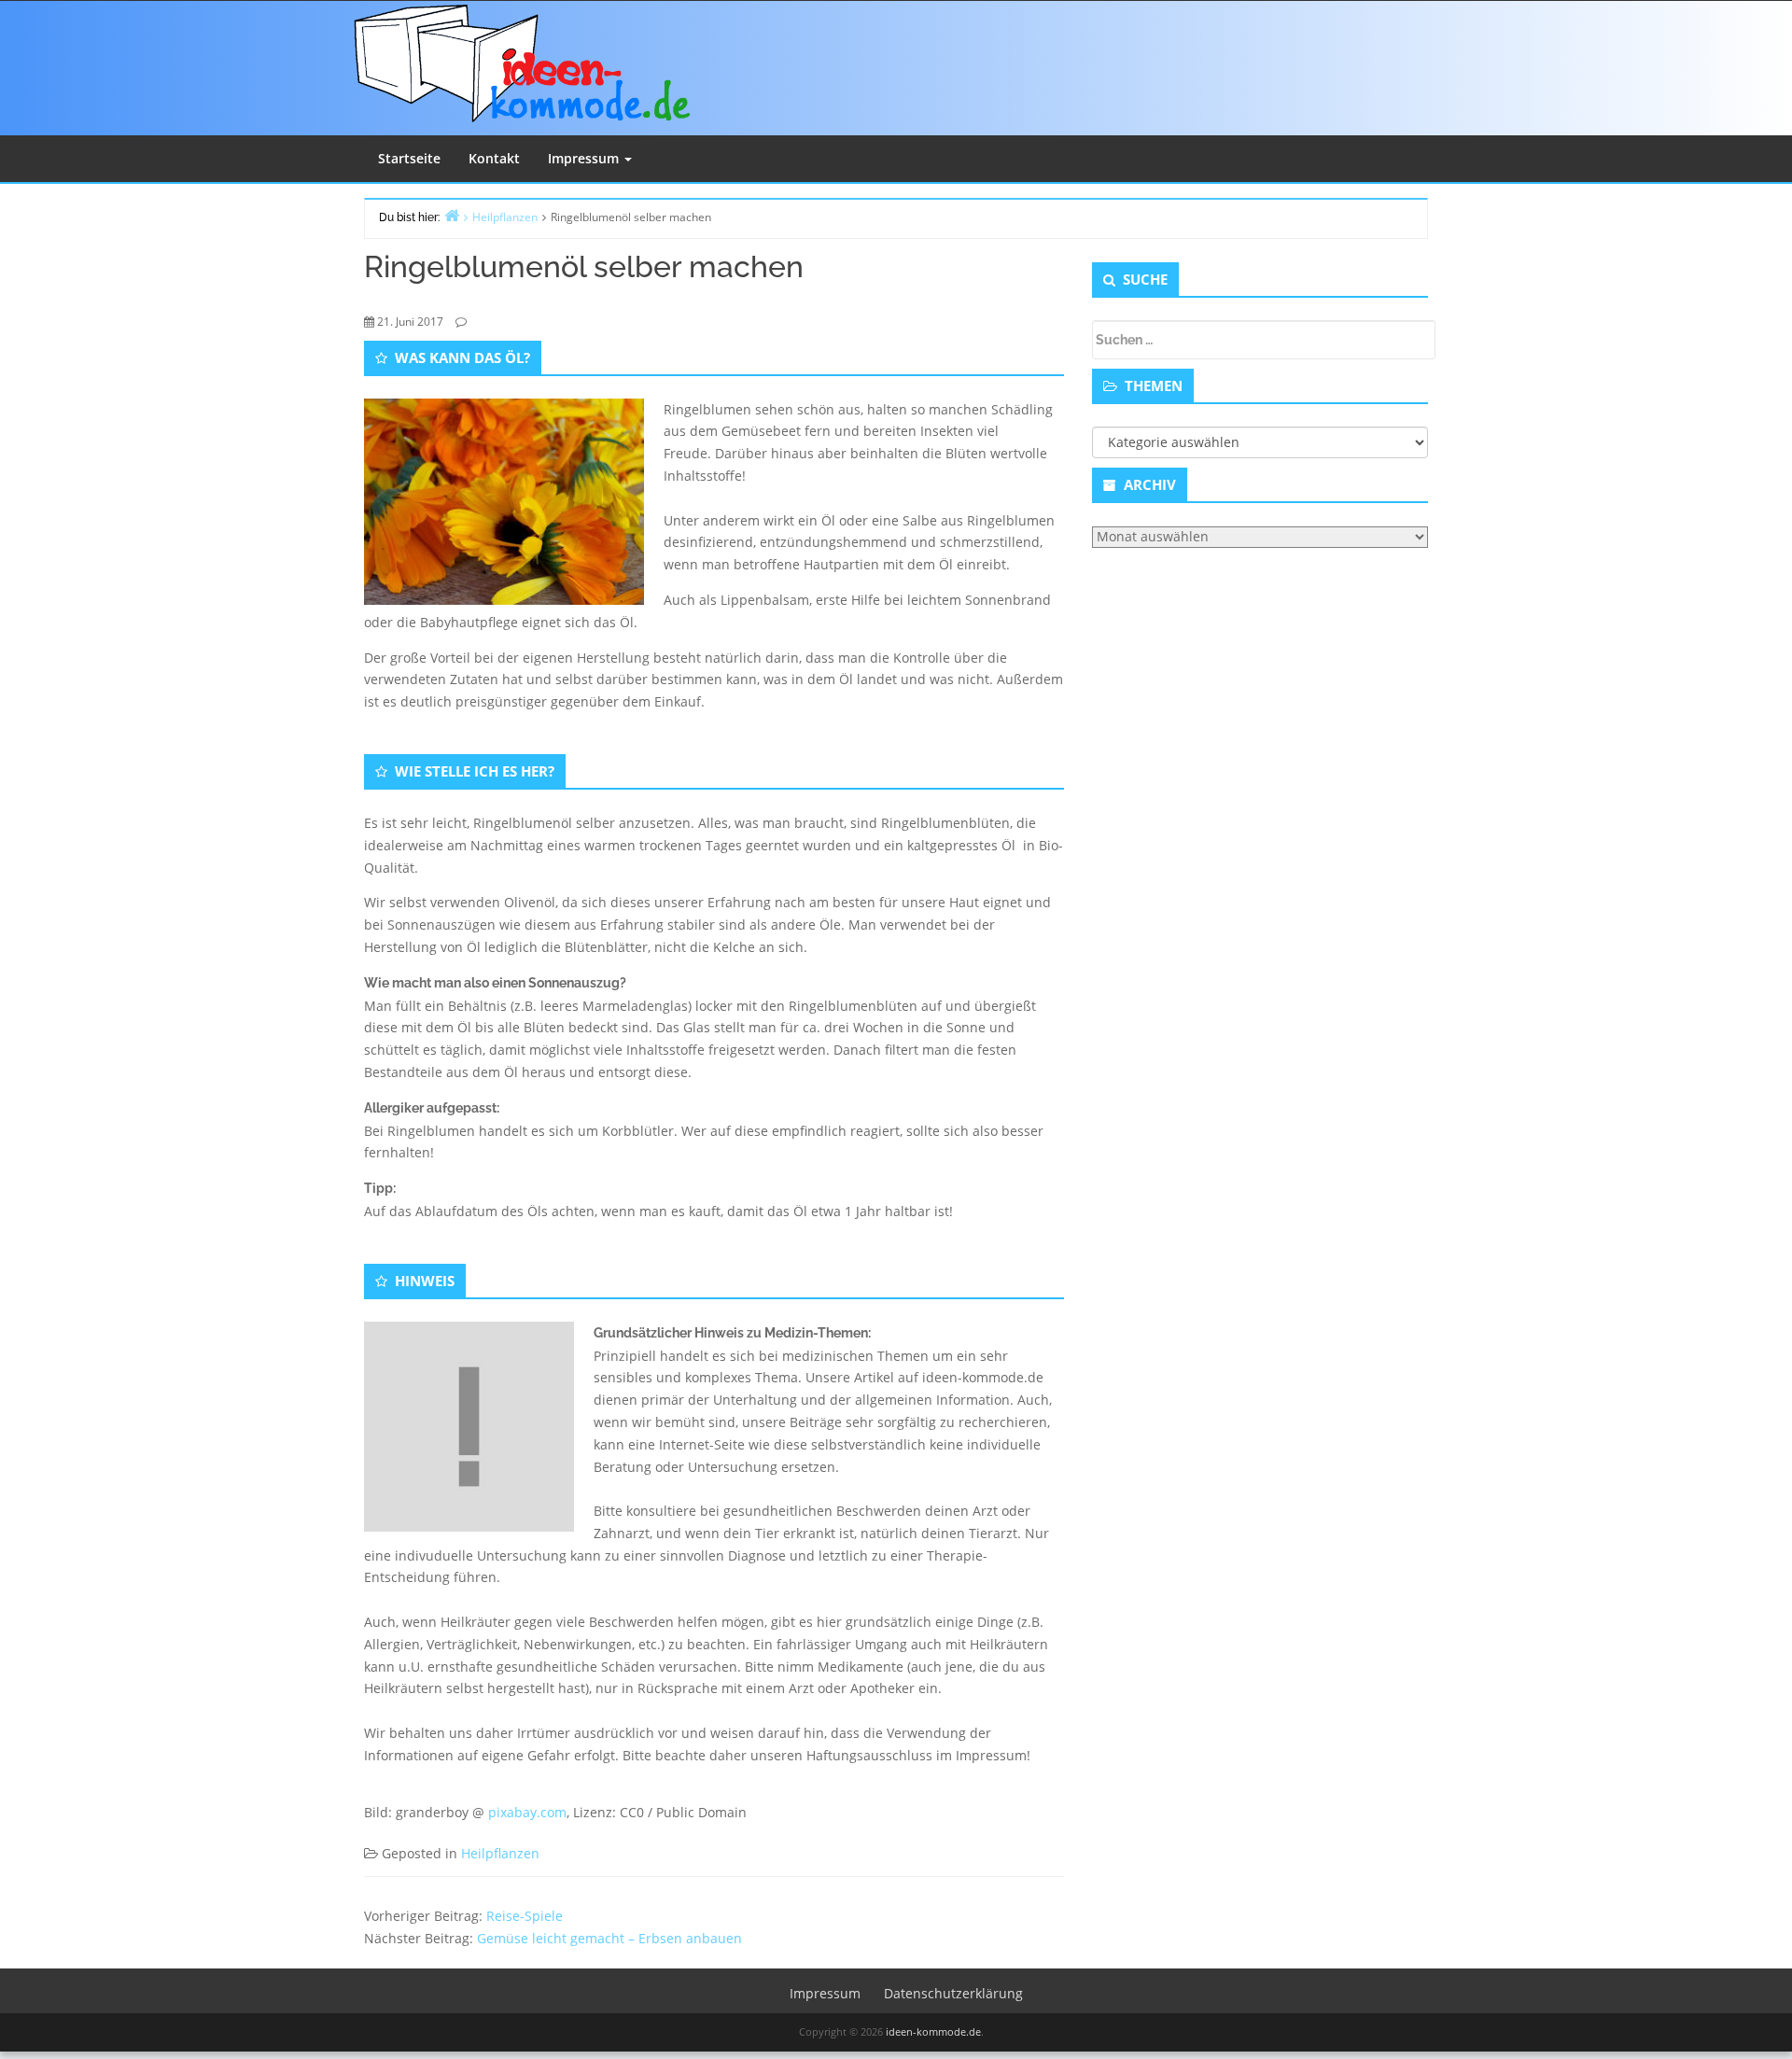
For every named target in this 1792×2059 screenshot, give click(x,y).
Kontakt (494, 158)
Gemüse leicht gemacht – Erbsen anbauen (609, 1938)
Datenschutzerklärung (953, 1993)
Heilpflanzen (500, 1853)
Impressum (585, 158)
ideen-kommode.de (933, 2031)
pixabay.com (527, 1812)
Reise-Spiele (525, 1916)
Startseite (409, 158)
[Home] (452, 215)
